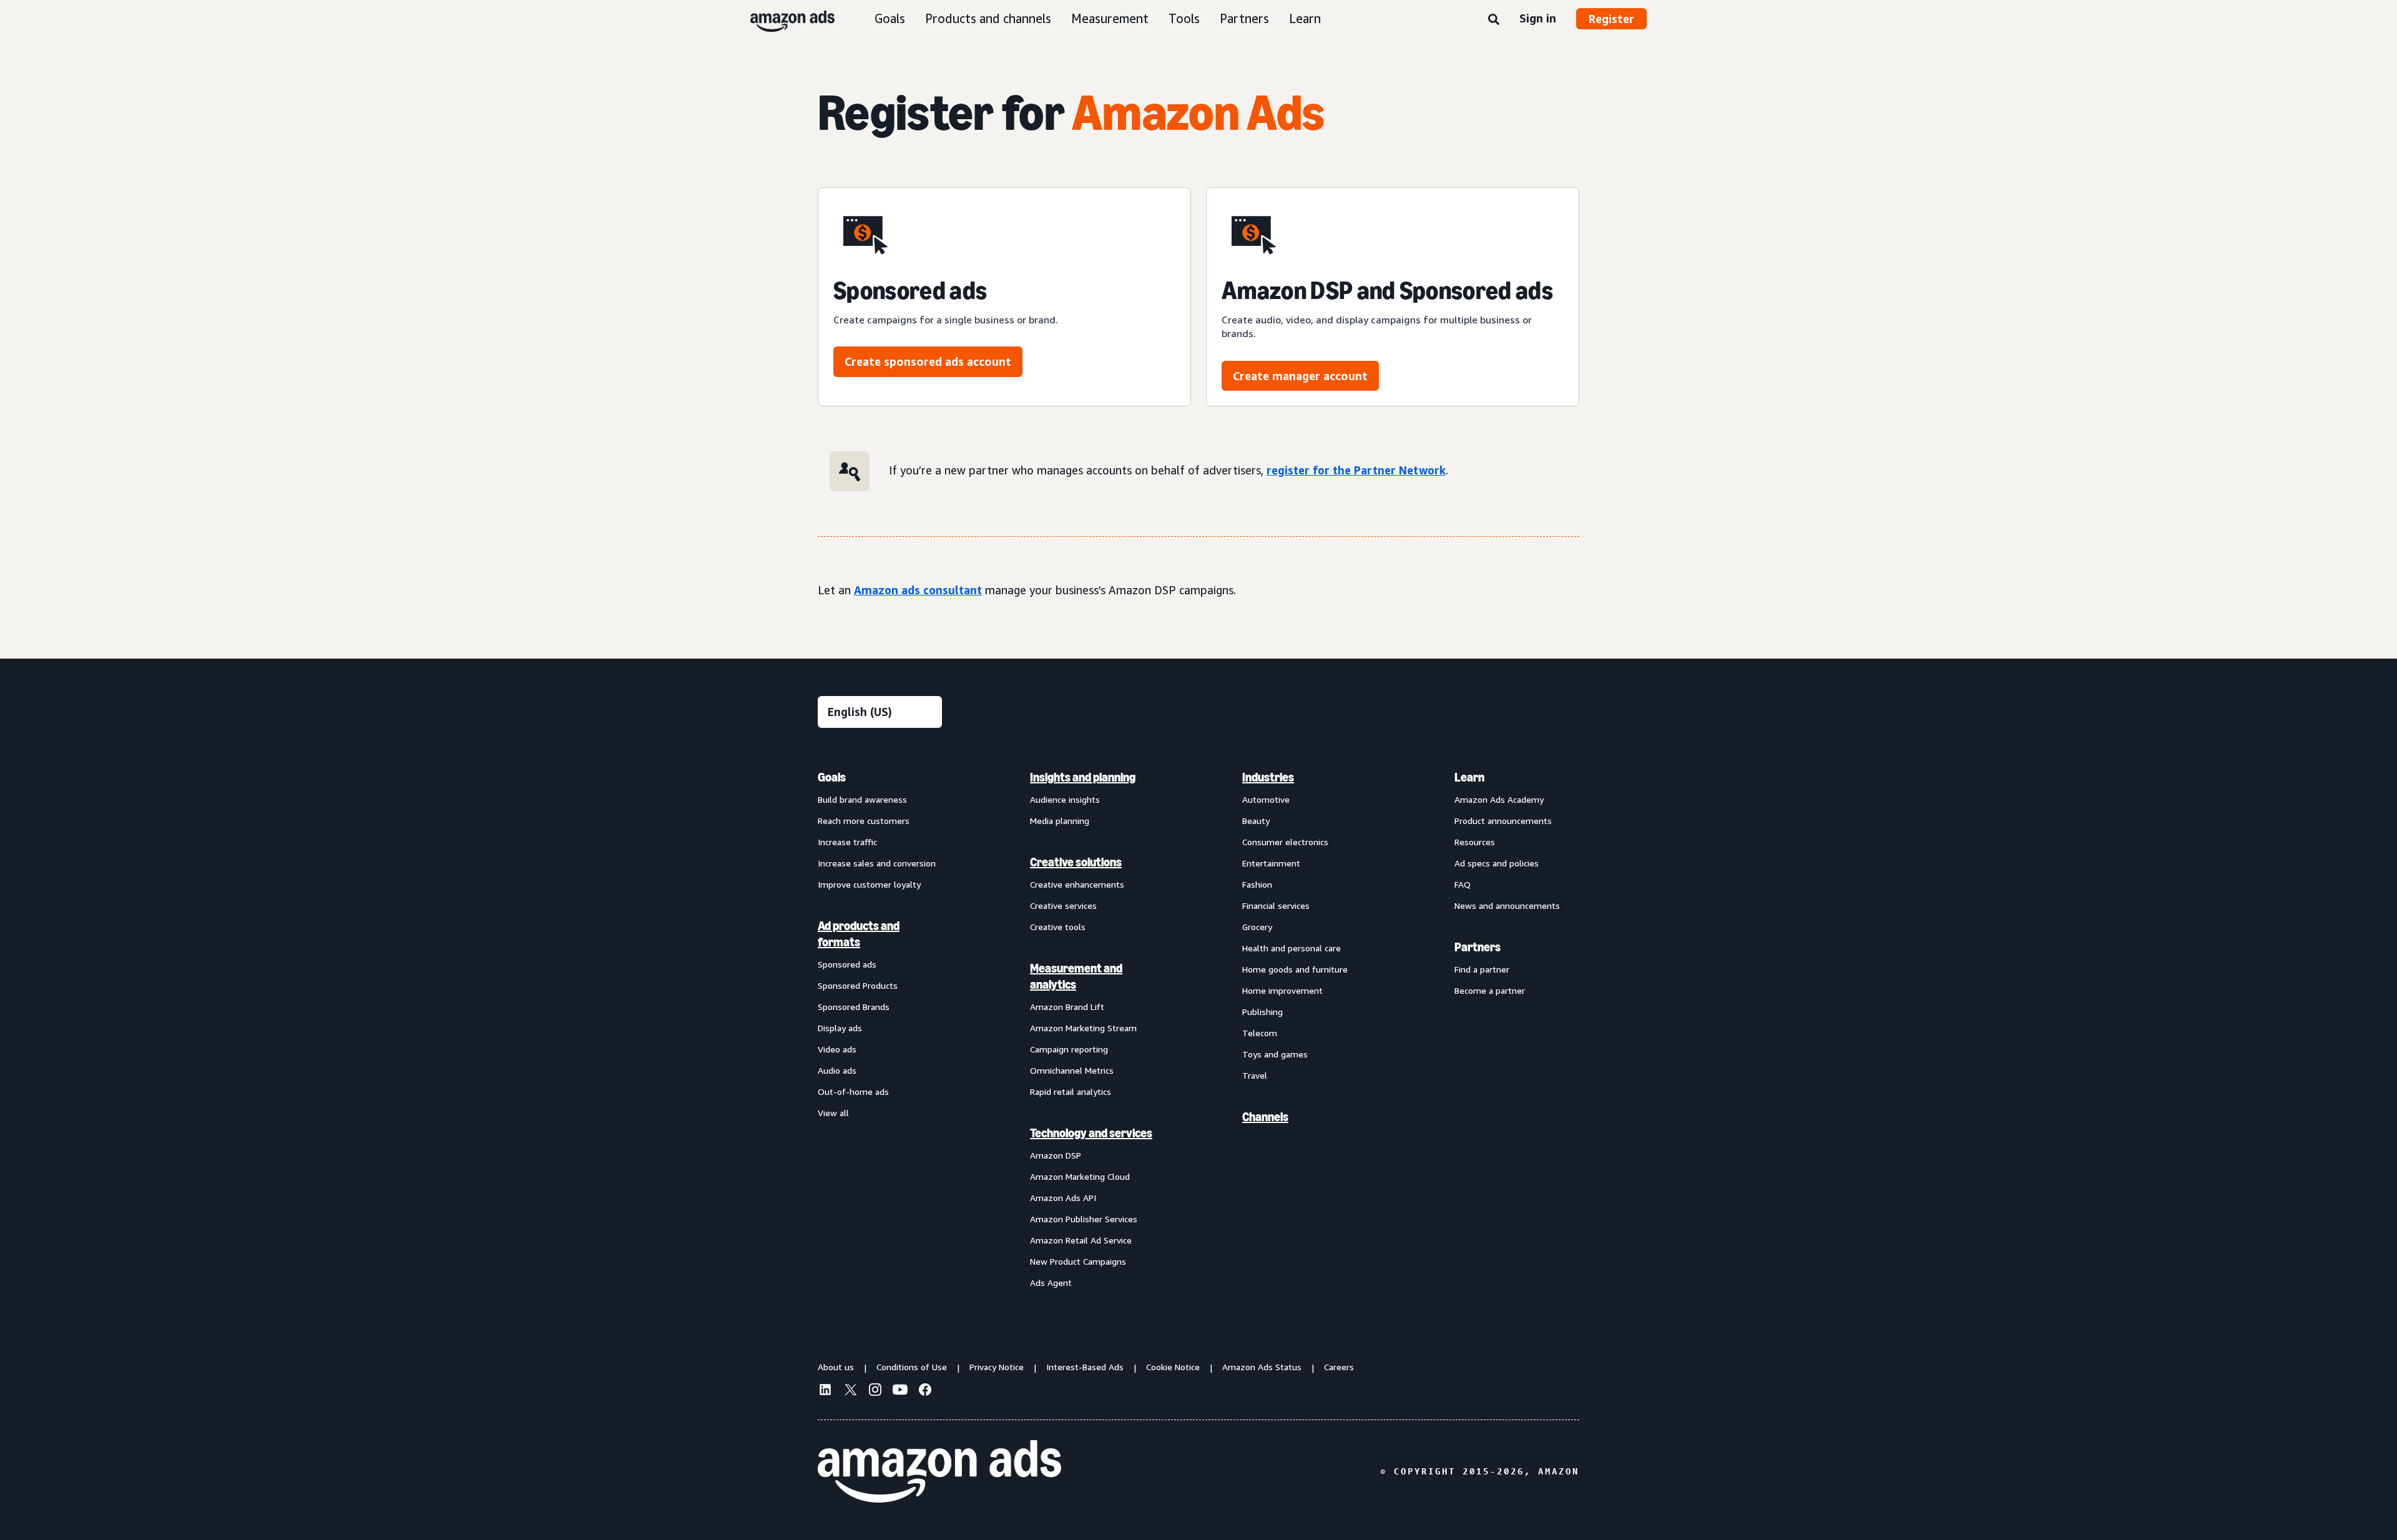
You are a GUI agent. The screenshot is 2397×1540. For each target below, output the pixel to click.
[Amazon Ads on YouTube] (900, 1391)
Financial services (1276, 905)
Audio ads (837, 1070)
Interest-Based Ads (1085, 1367)
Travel (1255, 1075)
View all (833, 1113)
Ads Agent (1051, 1283)
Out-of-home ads (853, 1091)
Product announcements (1503, 821)
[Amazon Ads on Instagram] (875, 1391)
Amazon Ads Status (1262, 1367)
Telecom (1260, 1033)
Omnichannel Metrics (1072, 1070)
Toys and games (1275, 1054)
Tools (1184, 18)
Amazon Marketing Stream (1083, 1028)
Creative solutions (1076, 862)
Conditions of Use (912, 1367)
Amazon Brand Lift (1067, 1007)
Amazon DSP (1056, 1155)
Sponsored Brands (854, 1007)
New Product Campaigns (1078, 1261)
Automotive (1266, 799)
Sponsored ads (847, 964)
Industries (1268, 777)
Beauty (1256, 821)
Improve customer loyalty (869, 884)
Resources (1475, 842)
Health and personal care (1292, 948)
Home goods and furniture (1295, 969)
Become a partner (1490, 990)
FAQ (1463, 884)
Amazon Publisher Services (1084, 1219)
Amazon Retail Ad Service (1081, 1240)
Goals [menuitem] (832, 777)
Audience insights (1065, 799)
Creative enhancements (1077, 884)
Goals (890, 18)
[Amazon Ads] (782, 19)
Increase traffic (847, 842)
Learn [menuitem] (1469, 777)
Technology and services (1091, 1133)
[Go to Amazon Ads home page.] (939, 1471)
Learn (1305, 18)
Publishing (1262, 1012)
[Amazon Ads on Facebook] (925, 1391)
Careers (1339, 1367)
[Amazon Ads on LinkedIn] (825, 1391)
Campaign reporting (1069, 1049)
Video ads (837, 1049)
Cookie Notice (1173, 1367)
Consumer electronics (1285, 842)
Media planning (1060, 821)
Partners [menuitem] (1478, 947)
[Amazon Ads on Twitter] (850, 1391)
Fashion (1257, 884)
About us (836, 1367)
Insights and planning (1083, 777)
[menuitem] (880, 1029)
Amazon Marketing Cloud (1080, 1176)
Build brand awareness (862, 799)
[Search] (1494, 20)
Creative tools (1058, 927)
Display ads (840, 1028)
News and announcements (1507, 905)
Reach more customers (864, 821)
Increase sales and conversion (877, 863)
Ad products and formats (859, 934)
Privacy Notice (997, 1367)
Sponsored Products (858, 985)
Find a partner (1482, 969)
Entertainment (1271, 863)
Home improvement (1282, 990)
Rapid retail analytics (1071, 1091)
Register (1611, 19)
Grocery (1257, 927)
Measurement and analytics (1076, 976)
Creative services (1063, 905)
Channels (1265, 1117)
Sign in (1538, 18)
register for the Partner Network (1356, 470)
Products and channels (988, 18)
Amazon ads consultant (918, 590)
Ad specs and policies (1497, 863)
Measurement (1110, 18)
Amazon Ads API (1063, 1198)
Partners (1244, 18)
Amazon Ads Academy (1499, 799)
